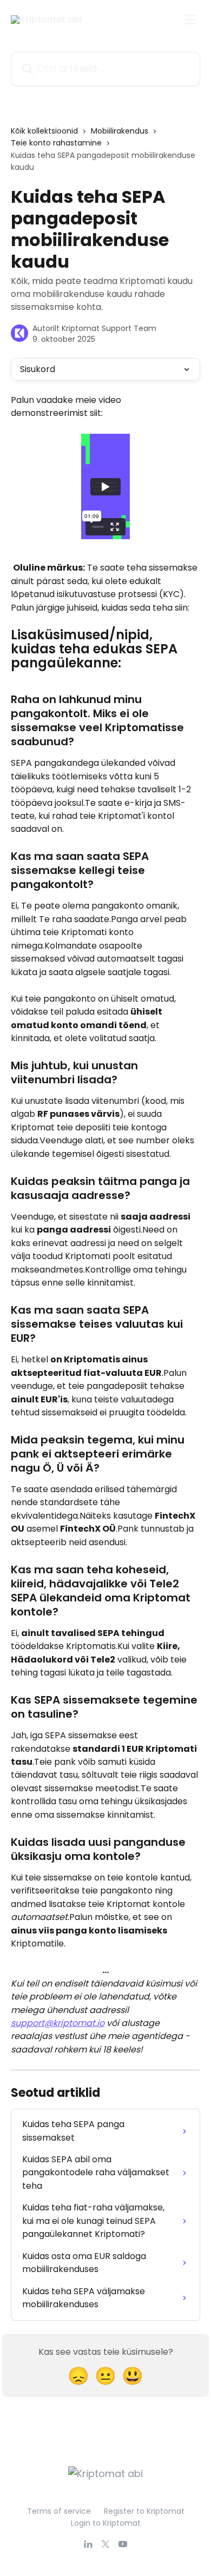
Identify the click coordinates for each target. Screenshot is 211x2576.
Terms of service (59, 2511)
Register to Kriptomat (144, 2511)
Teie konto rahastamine (56, 143)
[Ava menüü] (190, 19)
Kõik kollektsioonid (44, 131)
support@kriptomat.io (58, 2023)
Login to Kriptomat (106, 2523)
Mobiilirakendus (120, 131)
